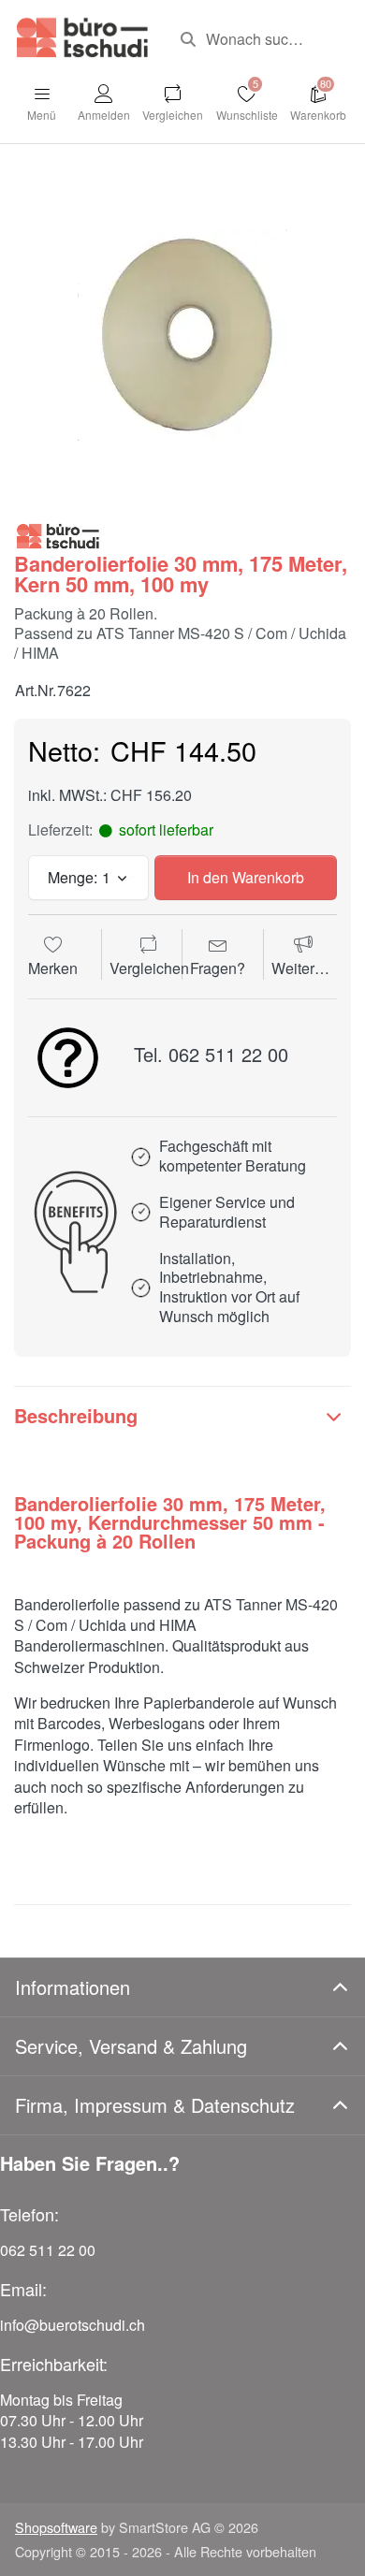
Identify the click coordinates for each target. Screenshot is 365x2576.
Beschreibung (76, 1415)
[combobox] (258, 39)
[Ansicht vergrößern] (182, 335)
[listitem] (182, 335)
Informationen (73, 1987)
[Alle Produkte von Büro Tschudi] (58, 535)
